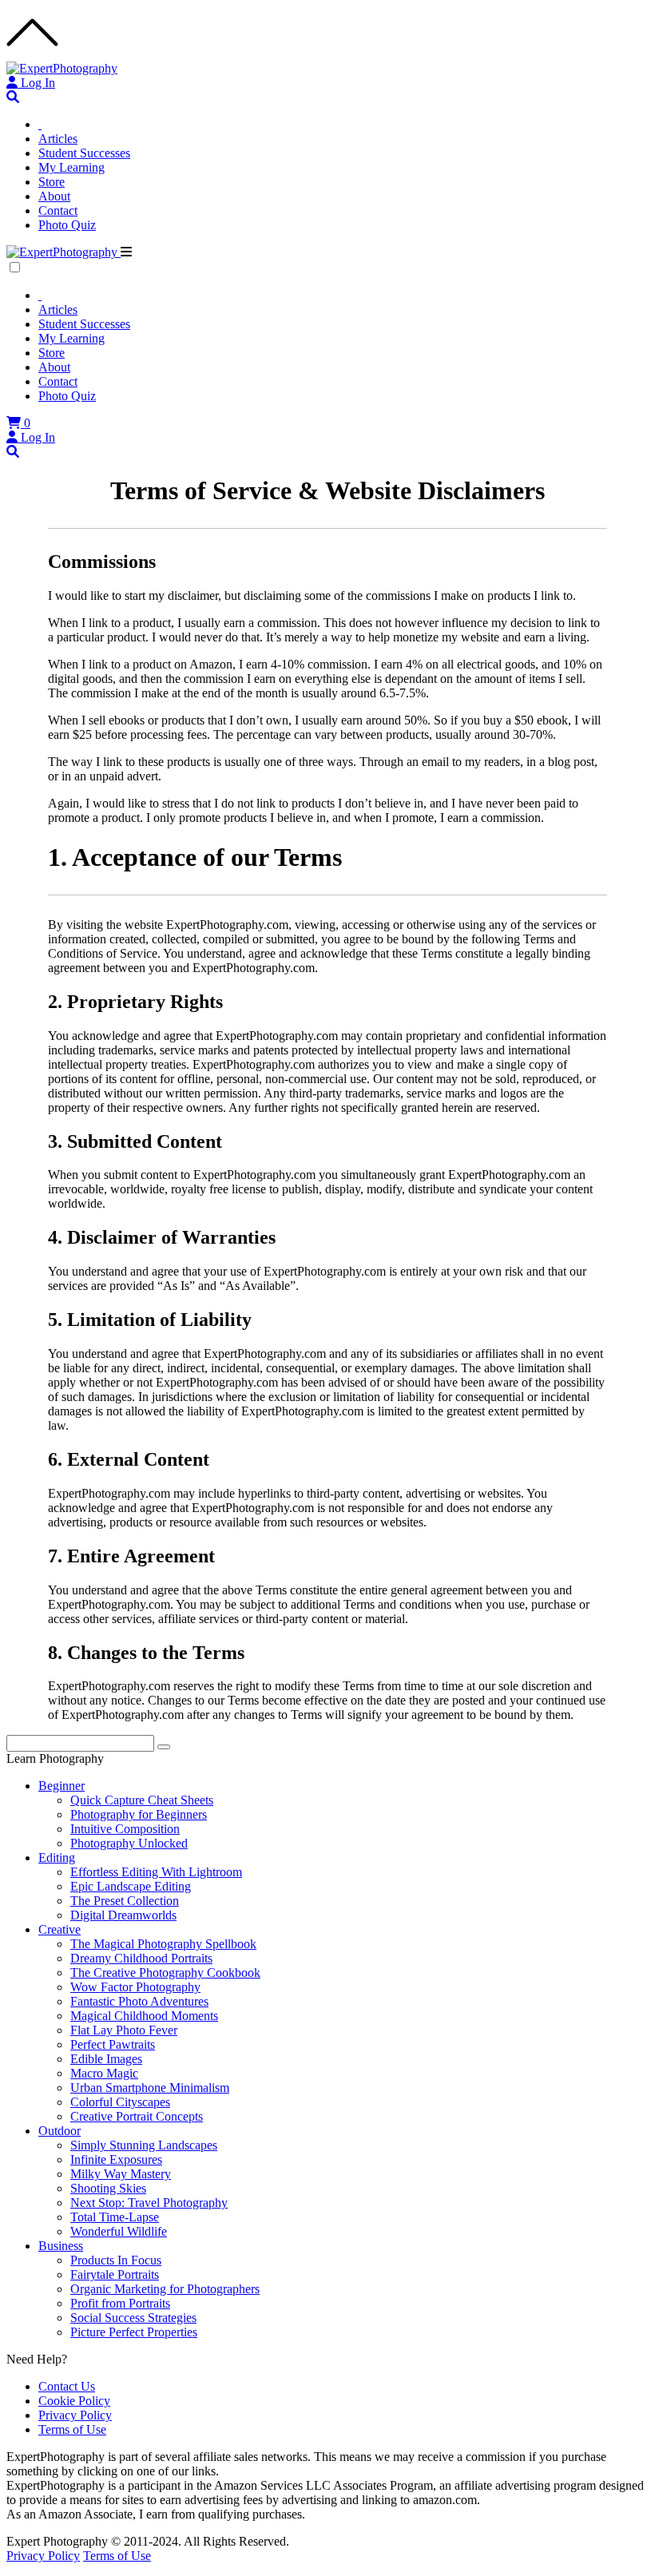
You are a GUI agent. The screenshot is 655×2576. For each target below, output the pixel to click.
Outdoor (60, 2131)
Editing (57, 1858)
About (54, 196)
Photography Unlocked (129, 1843)
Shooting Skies (108, 2188)
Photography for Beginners (139, 1814)
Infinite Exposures (116, 2159)
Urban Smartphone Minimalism (150, 2088)
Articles (58, 139)
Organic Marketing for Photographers (165, 2289)
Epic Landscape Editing (131, 1886)
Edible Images (106, 2059)
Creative (60, 1929)
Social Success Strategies (133, 2318)
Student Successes (84, 153)
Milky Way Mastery (121, 2174)
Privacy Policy (75, 2415)
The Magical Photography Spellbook (163, 1944)
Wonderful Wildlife (119, 2231)
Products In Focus (116, 2260)
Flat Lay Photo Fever (124, 2030)
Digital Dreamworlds (123, 1915)
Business (61, 2246)
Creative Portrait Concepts (137, 2116)
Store (52, 182)
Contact (58, 210)
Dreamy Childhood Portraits (141, 1958)
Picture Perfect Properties (134, 2332)
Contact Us (67, 2386)
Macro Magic (104, 2073)
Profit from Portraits (120, 2303)
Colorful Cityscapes (120, 2102)
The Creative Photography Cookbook (165, 1973)
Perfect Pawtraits (113, 2044)
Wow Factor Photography (135, 1987)
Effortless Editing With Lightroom (156, 1872)
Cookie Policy (74, 2401)
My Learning (71, 167)
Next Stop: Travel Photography (149, 2203)
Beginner (62, 1786)
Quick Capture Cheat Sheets (142, 1800)
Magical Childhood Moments (144, 2016)
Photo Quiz (67, 225)
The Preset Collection (125, 1901)
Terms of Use (72, 2429)
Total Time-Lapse (115, 2217)
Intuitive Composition (125, 1829)
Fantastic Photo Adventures (139, 2001)
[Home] (40, 124)
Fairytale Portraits (115, 2274)
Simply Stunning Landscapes (144, 2145)
